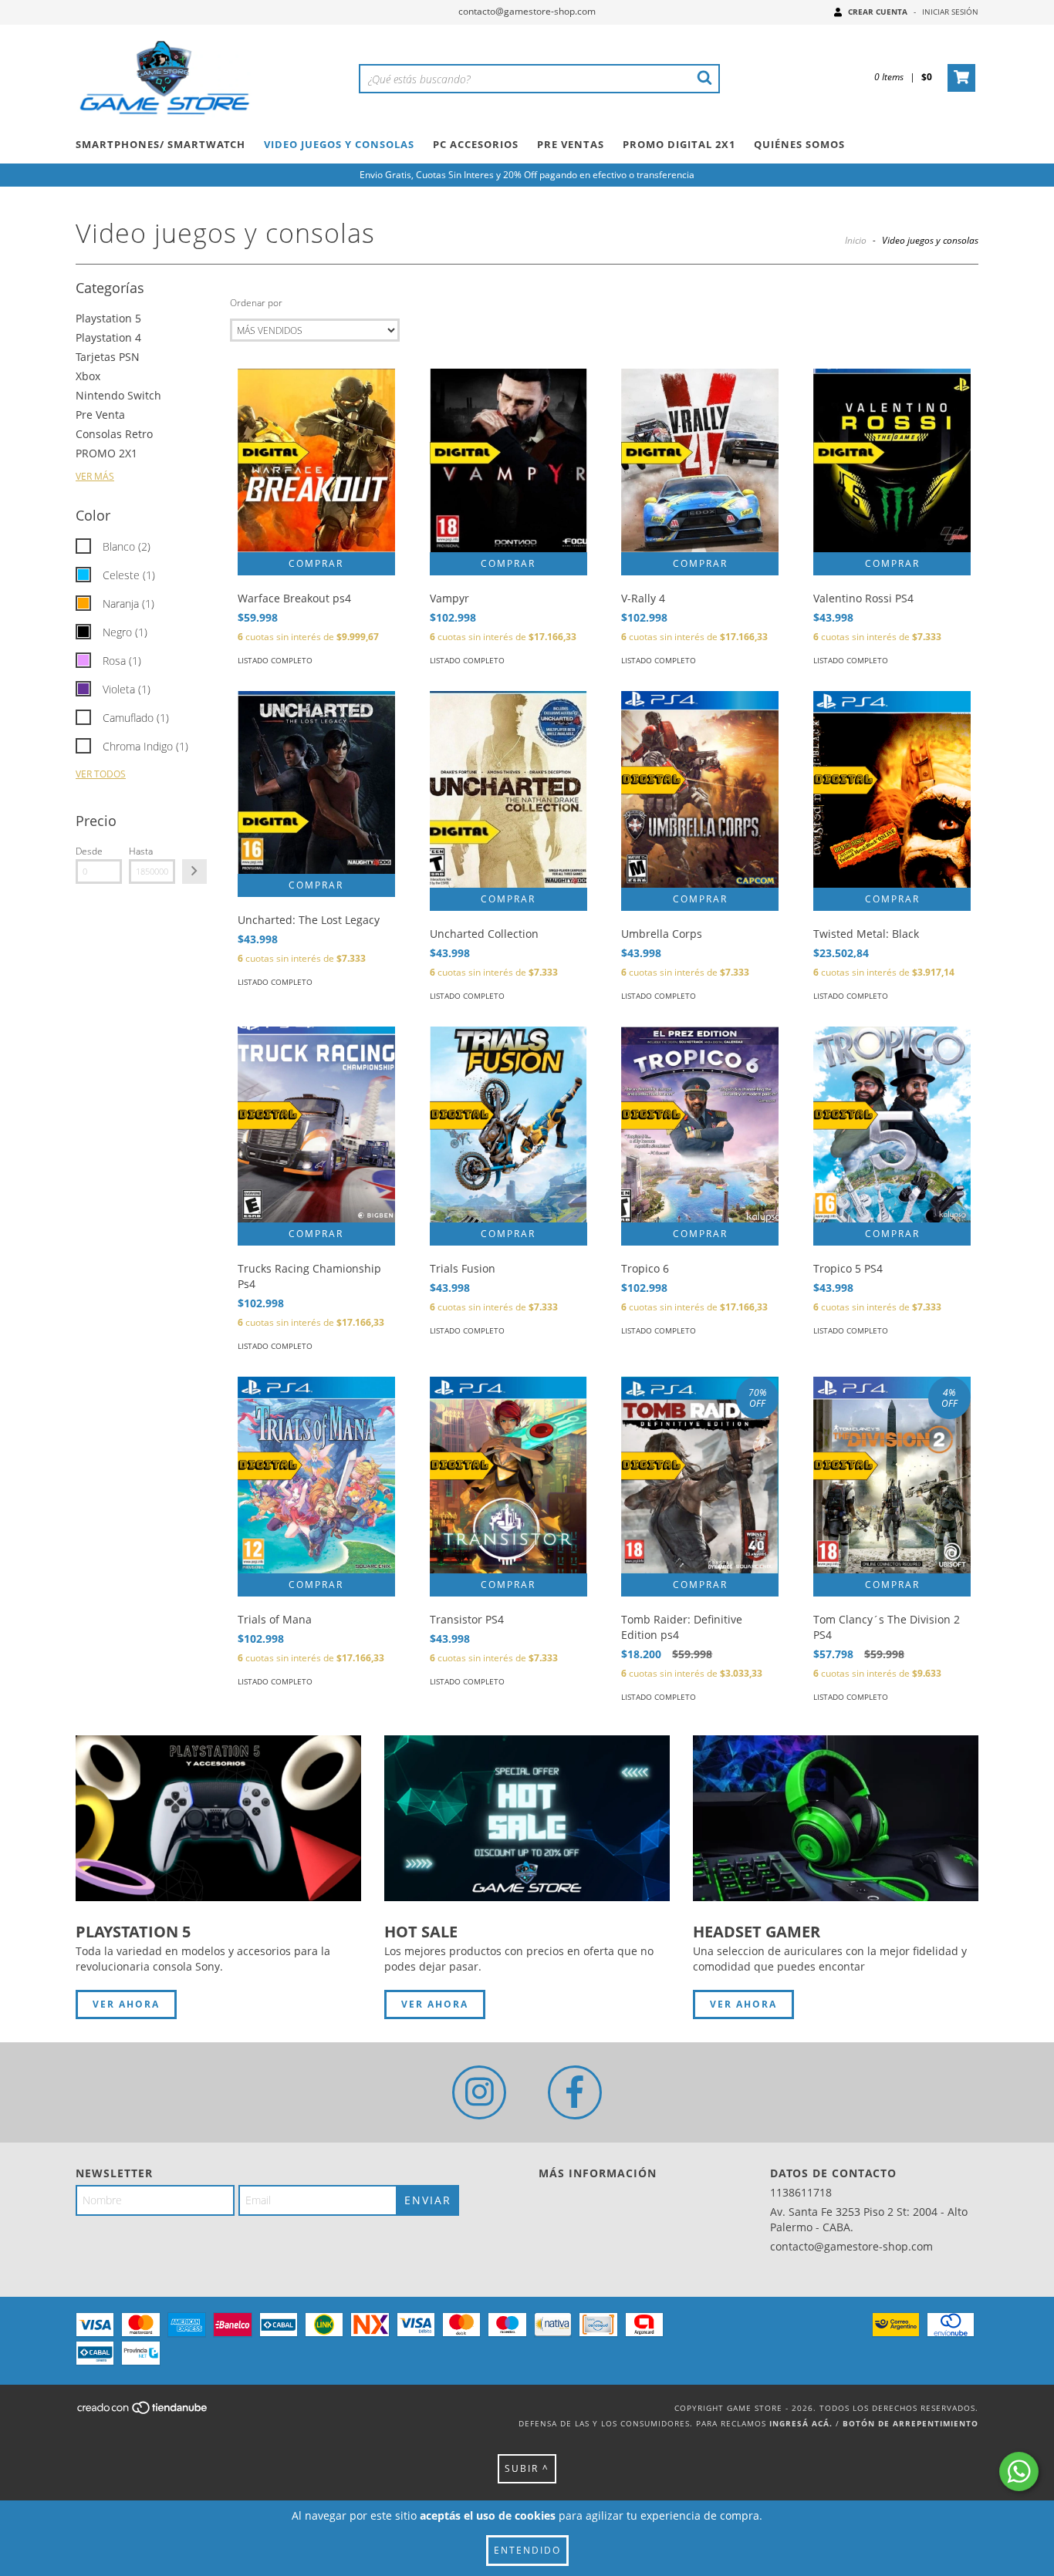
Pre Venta (100, 415)
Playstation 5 (108, 318)
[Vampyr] (508, 460)
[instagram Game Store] (479, 2092)
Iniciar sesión (950, 12)
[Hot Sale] (527, 1818)
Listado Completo (275, 660)
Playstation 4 (108, 337)
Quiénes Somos (799, 144)
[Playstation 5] (218, 1818)
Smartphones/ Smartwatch (160, 144)
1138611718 (801, 2192)
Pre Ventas (571, 144)
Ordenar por (256, 303)
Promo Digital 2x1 (679, 144)
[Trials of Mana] (316, 1475)
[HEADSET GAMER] (836, 1818)
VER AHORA (126, 2004)
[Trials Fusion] (508, 1125)
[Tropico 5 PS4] (892, 1125)
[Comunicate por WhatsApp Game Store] (1019, 2471)
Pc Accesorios (476, 144)
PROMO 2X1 (106, 453)
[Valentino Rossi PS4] (892, 460)
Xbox (88, 376)
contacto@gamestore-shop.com (527, 11)
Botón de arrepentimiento (910, 2423)
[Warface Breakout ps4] (316, 460)
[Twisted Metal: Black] (892, 789)
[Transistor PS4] (508, 1475)
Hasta (141, 851)
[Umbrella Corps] (700, 789)
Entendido (527, 2550)
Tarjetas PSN (108, 357)
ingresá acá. (801, 2423)
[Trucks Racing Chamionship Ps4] (316, 1125)
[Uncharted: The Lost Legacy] (316, 782)
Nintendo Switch (118, 395)
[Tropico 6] (700, 1125)
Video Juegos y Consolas (339, 144)
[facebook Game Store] (575, 2092)
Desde (89, 851)
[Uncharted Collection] (508, 789)
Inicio (856, 240)
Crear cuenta (878, 12)
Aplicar (194, 872)
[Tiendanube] (143, 2412)
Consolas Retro (114, 434)
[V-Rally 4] (700, 460)
